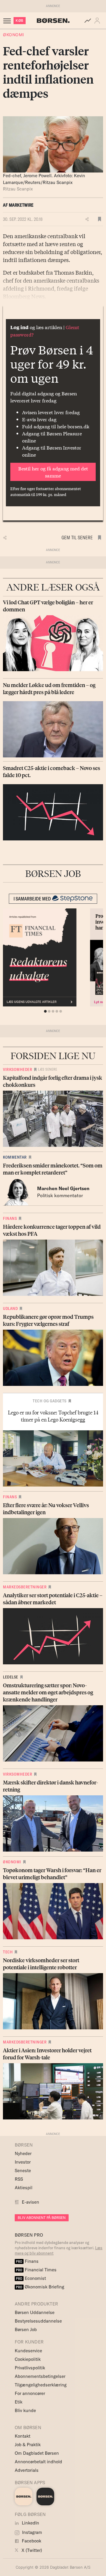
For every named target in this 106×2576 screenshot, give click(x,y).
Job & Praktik (28, 2445)
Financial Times (36, 2270)
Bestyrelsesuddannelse (38, 2321)
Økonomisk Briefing (40, 2287)
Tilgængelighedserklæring (41, 2385)
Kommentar (15, 1157)
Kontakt (23, 2436)
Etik (19, 2402)
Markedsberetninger (25, 1587)
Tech (8, 1952)
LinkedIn (30, 2523)
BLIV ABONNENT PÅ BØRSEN (42, 2218)
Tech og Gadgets (50, 1401)
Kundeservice (28, 2351)
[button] (98, 21)
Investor (23, 2162)
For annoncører (30, 2393)
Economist (31, 2278)
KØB (20, 20)
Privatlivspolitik (30, 2368)
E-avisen (30, 2202)
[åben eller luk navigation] (8, 21)
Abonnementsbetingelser (40, 2376)
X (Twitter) (31, 2550)
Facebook (31, 2541)
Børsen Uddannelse (35, 2312)
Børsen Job (26, 2329)
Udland (10, 1308)
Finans (10, 1218)
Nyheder (23, 2153)
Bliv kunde (25, 2410)
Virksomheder (18, 1069)
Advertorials (27, 2470)
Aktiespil (24, 2188)
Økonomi (14, 35)
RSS (19, 2179)
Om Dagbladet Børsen (37, 2453)
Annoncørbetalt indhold (38, 2462)
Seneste (23, 2171)
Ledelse (11, 1677)
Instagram (32, 2532)
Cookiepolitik (28, 2359)
